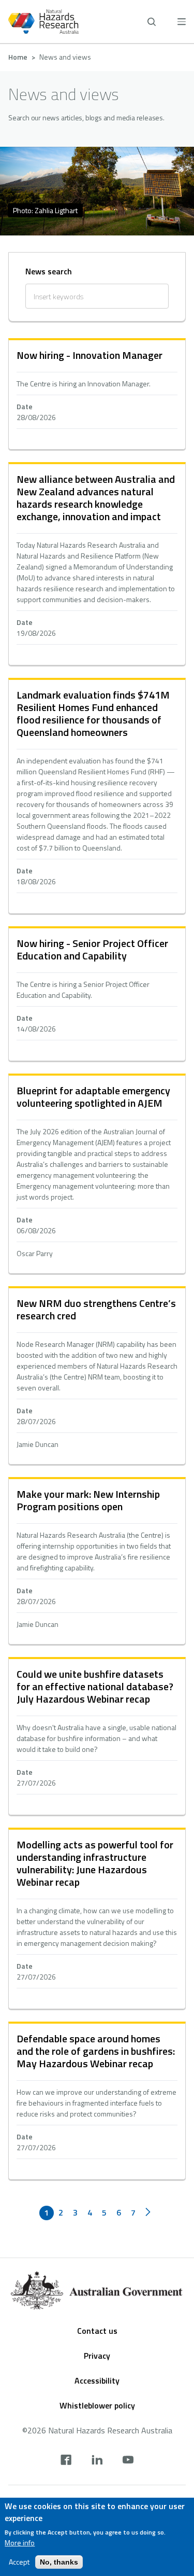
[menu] (182, 22)
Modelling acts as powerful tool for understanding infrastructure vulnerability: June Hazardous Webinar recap (95, 1863)
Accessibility (97, 2380)
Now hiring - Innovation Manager (89, 355)
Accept (19, 2562)
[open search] (152, 22)
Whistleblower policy (97, 2405)
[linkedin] (97, 2461)
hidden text (97, 395)
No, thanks (59, 2562)
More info (20, 2543)
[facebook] (66, 2461)
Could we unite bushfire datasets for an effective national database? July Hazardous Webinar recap (95, 1686)
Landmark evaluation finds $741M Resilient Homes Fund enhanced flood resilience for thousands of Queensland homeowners (93, 713)
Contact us (97, 2331)
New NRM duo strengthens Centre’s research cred (96, 1309)
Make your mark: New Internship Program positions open (88, 1500)
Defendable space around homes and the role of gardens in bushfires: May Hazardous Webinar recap (96, 2051)
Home (18, 57)
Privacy (97, 2356)
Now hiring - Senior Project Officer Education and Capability (92, 949)
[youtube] (128, 2461)
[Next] (148, 2213)
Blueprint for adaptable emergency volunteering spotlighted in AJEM (93, 1097)
